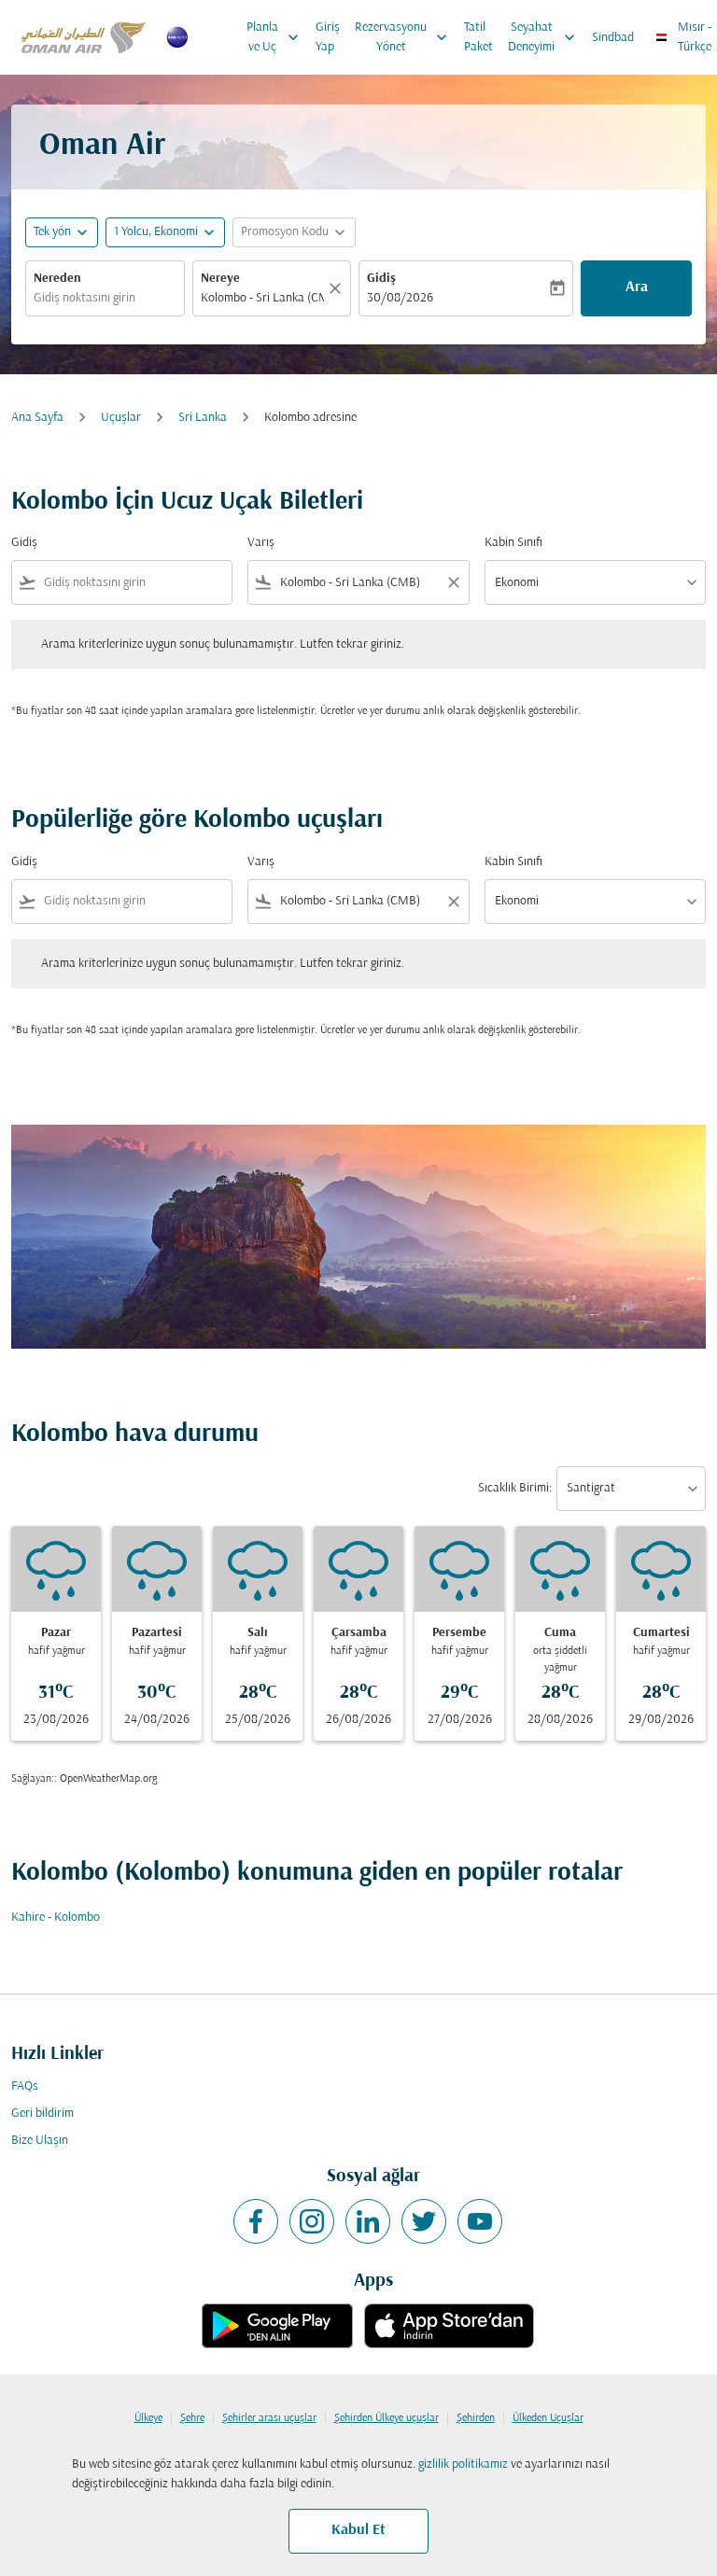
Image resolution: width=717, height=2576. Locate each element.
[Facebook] (256, 2221)
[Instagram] (312, 2221)
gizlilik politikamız (463, 2464)
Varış (261, 543)
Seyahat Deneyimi (543, 37)
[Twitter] (424, 2221)
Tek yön (52, 232)
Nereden (57, 279)
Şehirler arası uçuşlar (269, 2418)
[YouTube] (480, 2221)
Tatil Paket (478, 37)
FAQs (25, 2086)
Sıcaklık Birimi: (515, 1488)
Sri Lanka (203, 418)
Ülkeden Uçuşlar (548, 2418)
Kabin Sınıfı (513, 543)
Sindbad (613, 38)
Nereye (220, 279)
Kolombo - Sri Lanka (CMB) (263, 298)
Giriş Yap (328, 37)
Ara (637, 287)
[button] (165, 232)
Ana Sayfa (37, 418)
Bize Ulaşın (40, 2141)
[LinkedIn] (368, 2221)
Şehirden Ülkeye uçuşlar (387, 2418)
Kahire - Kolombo (56, 1918)
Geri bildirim (42, 2114)
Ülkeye (148, 2418)
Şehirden (476, 2418)
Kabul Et (358, 2530)
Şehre (192, 2418)
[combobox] (134, 583)
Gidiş (381, 279)
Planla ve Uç (274, 37)
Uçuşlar (121, 418)
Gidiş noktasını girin (84, 298)
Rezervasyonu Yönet (403, 37)
